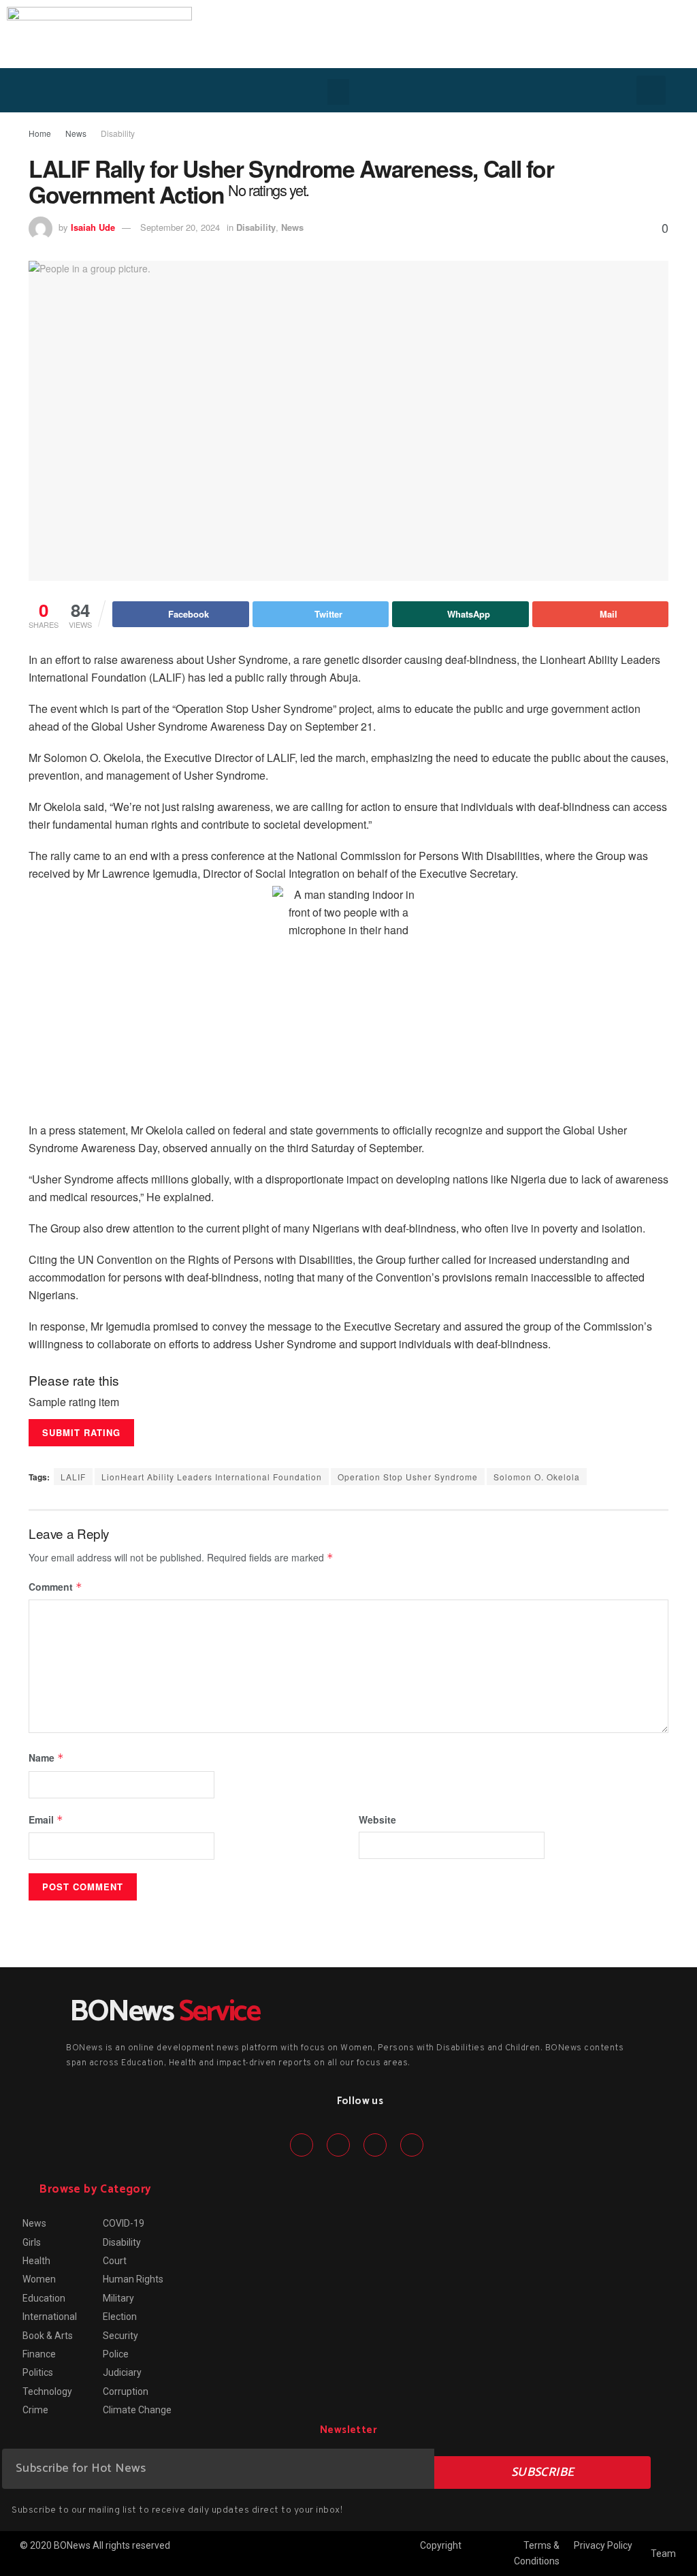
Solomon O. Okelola (537, 1477)
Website (377, 1819)
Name (46, 1758)
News (76, 133)
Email (46, 1819)
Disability (118, 133)
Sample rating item (74, 1402)
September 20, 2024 (180, 227)
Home (40, 133)
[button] (338, 92)
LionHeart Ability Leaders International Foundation (212, 1477)
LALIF (73, 1477)
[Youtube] (412, 2145)
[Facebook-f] (302, 2145)
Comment (55, 1587)
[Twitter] (338, 2145)
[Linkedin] (375, 2145)
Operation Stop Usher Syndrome (408, 1477)
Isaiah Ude (93, 227)
